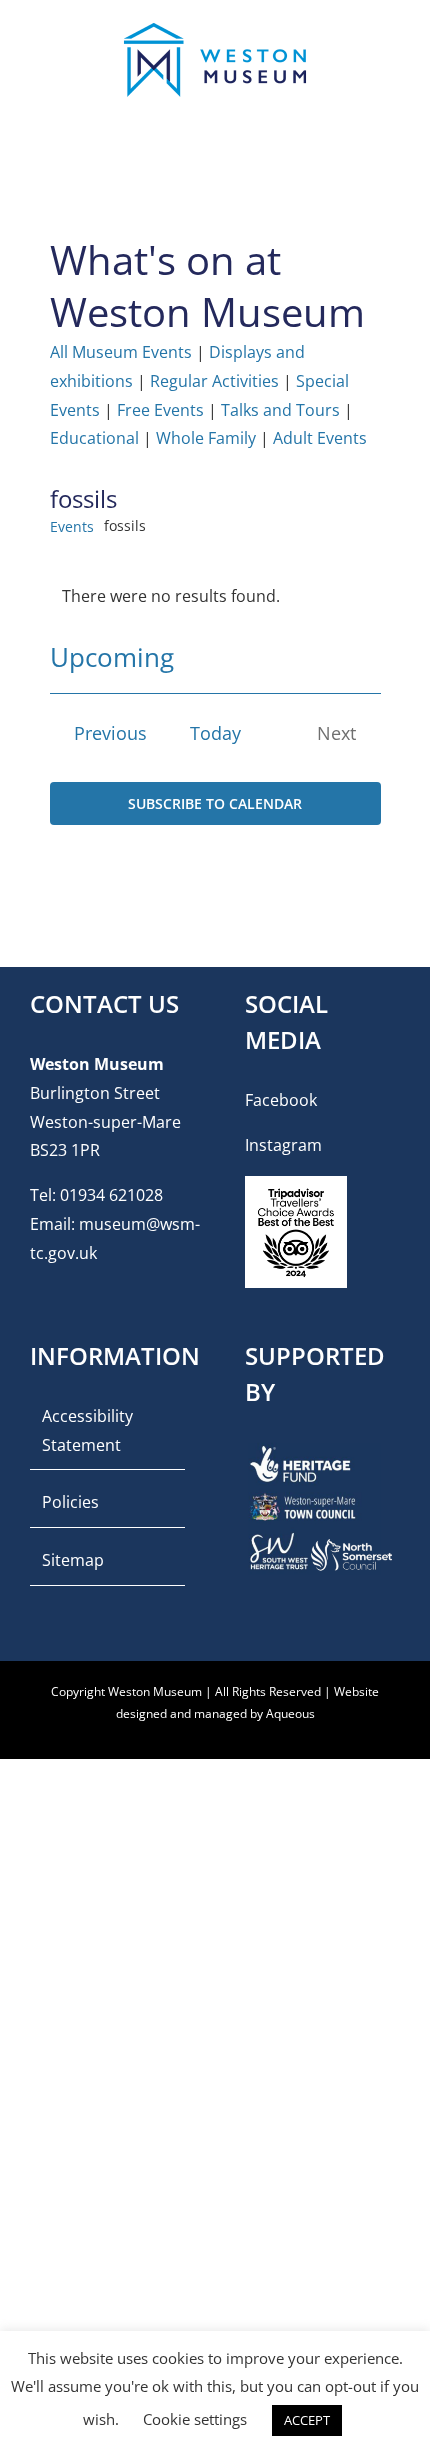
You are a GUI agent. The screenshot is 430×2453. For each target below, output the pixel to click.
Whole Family (206, 438)
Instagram (283, 1145)
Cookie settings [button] (195, 2419)
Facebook (281, 1100)
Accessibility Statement (87, 1430)
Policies (70, 1502)
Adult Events (320, 438)
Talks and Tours (280, 410)
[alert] (215, 596)
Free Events (160, 410)
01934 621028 (111, 1195)
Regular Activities (214, 381)
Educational (94, 438)
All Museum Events (121, 352)
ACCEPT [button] (307, 2420)
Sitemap (73, 1560)
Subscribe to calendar (215, 803)
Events (72, 526)
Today (215, 733)
